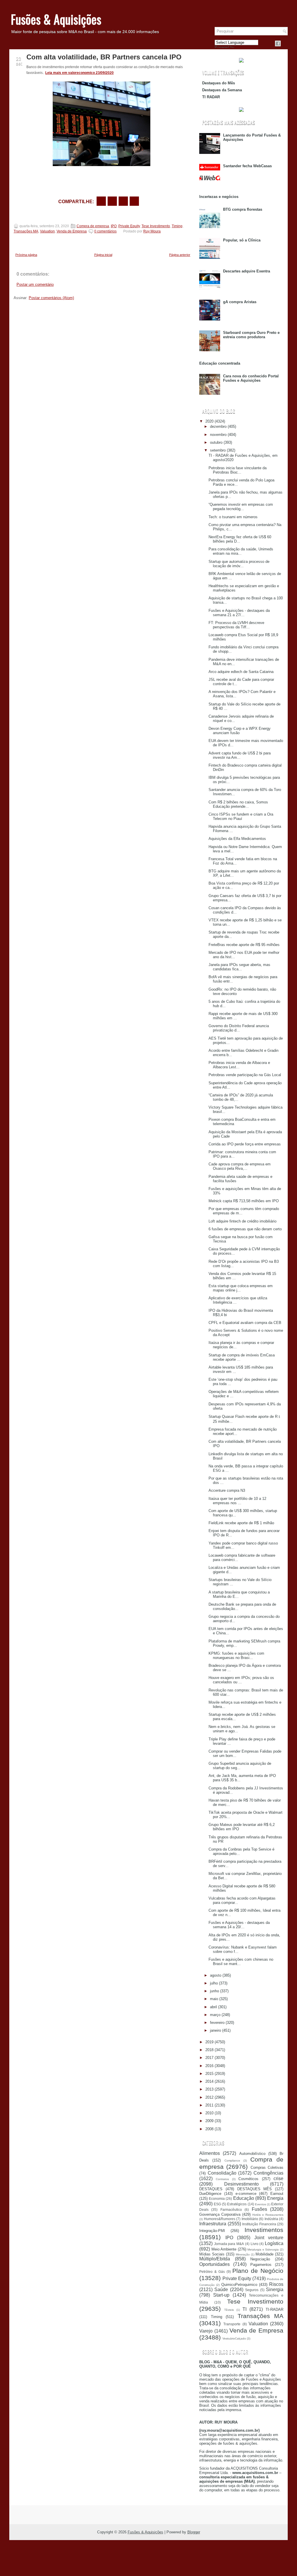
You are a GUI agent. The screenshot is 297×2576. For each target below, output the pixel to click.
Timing (177, 226)
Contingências (268, 2173)
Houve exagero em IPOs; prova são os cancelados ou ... (241, 1680)
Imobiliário (250, 2219)
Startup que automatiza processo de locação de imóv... (239, 564)
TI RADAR (211, 97)
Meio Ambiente (224, 2249)
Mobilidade (265, 2254)
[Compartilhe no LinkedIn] (134, 201)
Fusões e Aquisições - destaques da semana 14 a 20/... (239, 1925)
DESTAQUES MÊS (255, 2189)
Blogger (194, 2532)
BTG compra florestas (243, 209)
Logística (274, 2243)
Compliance (232, 2161)
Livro (255, 2244)
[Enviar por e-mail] (101, 201)
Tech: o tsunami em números (233, 517)
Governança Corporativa (220, 2214)
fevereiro (217, 2023)
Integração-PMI (212, 2231)
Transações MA (26, 231)
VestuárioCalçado (234, 2338)
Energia (275, 2198)
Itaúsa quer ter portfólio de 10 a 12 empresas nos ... (237, 1501)
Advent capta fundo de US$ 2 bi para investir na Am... (240, 755)
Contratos (222, 2179)
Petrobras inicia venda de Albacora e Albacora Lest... (239, 1065)
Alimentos (210, 2153)
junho (214, 1991)
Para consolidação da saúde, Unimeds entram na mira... (241, 551)
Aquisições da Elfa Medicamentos (237, 839)
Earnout (277, 2194)
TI (245, 2309)
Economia (217, 2198)
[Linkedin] (285, 43)
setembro (218, 450)
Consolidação (222, 2173)
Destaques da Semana (222, 90)
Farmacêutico (231, 2210)
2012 (209, 2097)
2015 (209, 2074)
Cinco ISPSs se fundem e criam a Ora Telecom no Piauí (241, 816)
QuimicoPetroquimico (239, 2285)
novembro (218, 435)
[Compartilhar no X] (112, 201)
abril (213, 2007)
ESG (217, 2204)
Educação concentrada (220, 363)
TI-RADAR (275, 2310)
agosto (216, 1975)
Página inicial (103, 255)
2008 (209, 2129)
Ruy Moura (152, 231)
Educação (244, 2198)
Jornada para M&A (229, 2244)
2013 (209, 2089)
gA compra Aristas (240, 302)
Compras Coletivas (267, 2167)
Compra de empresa (93, 226)
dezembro (218, 426)
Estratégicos (237, 2204)
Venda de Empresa (72, 231)
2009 (209, 2121)
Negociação (260, 2259)
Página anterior (180, 255)
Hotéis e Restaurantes (268, 2215)
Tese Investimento (156, 226)
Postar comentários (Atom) (51, 298)
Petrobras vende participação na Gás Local (245, 1075)
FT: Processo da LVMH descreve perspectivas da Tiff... (236, 625)
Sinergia (275, 2290)
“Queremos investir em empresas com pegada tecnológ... (241, 507)
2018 (209, 2050)
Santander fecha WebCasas (247, 166)
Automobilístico (252, 2154)
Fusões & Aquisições (56, 19)
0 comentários (105, 231)
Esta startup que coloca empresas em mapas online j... (241, 1288)
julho (214, 1983)
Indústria (271, 2219)
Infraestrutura (213, 2224)
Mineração (243, 2254)
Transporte (232, 2324)
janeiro (215, 2030)
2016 (209, 2066)
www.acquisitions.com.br (255, 2473)
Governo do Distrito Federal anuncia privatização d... (239, 1028)
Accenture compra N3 (227, 1490)
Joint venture (269, 2238)
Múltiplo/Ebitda (215, 2259)
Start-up (221, 2295)
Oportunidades (214, 2264)
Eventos (260, 2204)
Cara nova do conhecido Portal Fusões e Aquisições (251, 378)
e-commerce (246, 2194)
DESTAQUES (211, 2189)
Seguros (252, 2290)
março (215, 2015)
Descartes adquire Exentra (247, 271)
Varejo (206, 2331)
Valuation (47, 231)
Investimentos (264, 2230)
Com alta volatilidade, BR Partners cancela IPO (104, 57)
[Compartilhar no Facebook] (278, 43)
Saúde (221, 2290)
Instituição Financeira (259, 2224)
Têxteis (229, 2310)
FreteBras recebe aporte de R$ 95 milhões (244, 945)
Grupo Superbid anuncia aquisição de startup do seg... (240, 1766)
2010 (209, 2113)
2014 (209, 2081)
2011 (209, 2105)
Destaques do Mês (219, 83)
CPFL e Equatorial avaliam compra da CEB (245, 1323)
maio (214, 1999)
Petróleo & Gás (212, 2272)
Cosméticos (248, 2179)
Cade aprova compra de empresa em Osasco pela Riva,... (240, 1166)
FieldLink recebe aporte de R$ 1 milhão (241, 1523)
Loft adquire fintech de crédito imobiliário (242, 1221)
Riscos (276, 2284)
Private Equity (129, 226)
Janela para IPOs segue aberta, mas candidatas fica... (239, 967)
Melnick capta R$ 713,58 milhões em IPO (244, 1201)
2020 (209, 421)
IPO (114, 226)
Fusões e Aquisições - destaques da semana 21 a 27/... (239, 613)
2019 (209, 2042)
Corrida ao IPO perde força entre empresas (245, 1144)
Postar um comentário (35, 284)
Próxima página (26, 255)
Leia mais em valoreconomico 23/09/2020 (79, 73)
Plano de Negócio (258, 2271)
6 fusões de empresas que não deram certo (245, 1229)
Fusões (259, 2209)
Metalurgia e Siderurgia (263, 2250)
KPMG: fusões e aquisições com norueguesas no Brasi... (236, 1656)
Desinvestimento (241, 2184)
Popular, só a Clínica (242, 240)
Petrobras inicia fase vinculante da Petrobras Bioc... (238, 470)
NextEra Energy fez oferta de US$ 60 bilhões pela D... (240, 539)
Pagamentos (261, 2265)
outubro (216, 442)
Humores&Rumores (220, 2219)
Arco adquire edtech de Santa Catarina (241, 672)
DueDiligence (210, 2194)
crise (278, 2178)
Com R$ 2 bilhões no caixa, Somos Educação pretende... (238, 804)
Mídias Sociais (212, 2254)
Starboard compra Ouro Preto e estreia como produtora (251, 335)
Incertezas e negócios (219, 197)
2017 (209, 2058)
